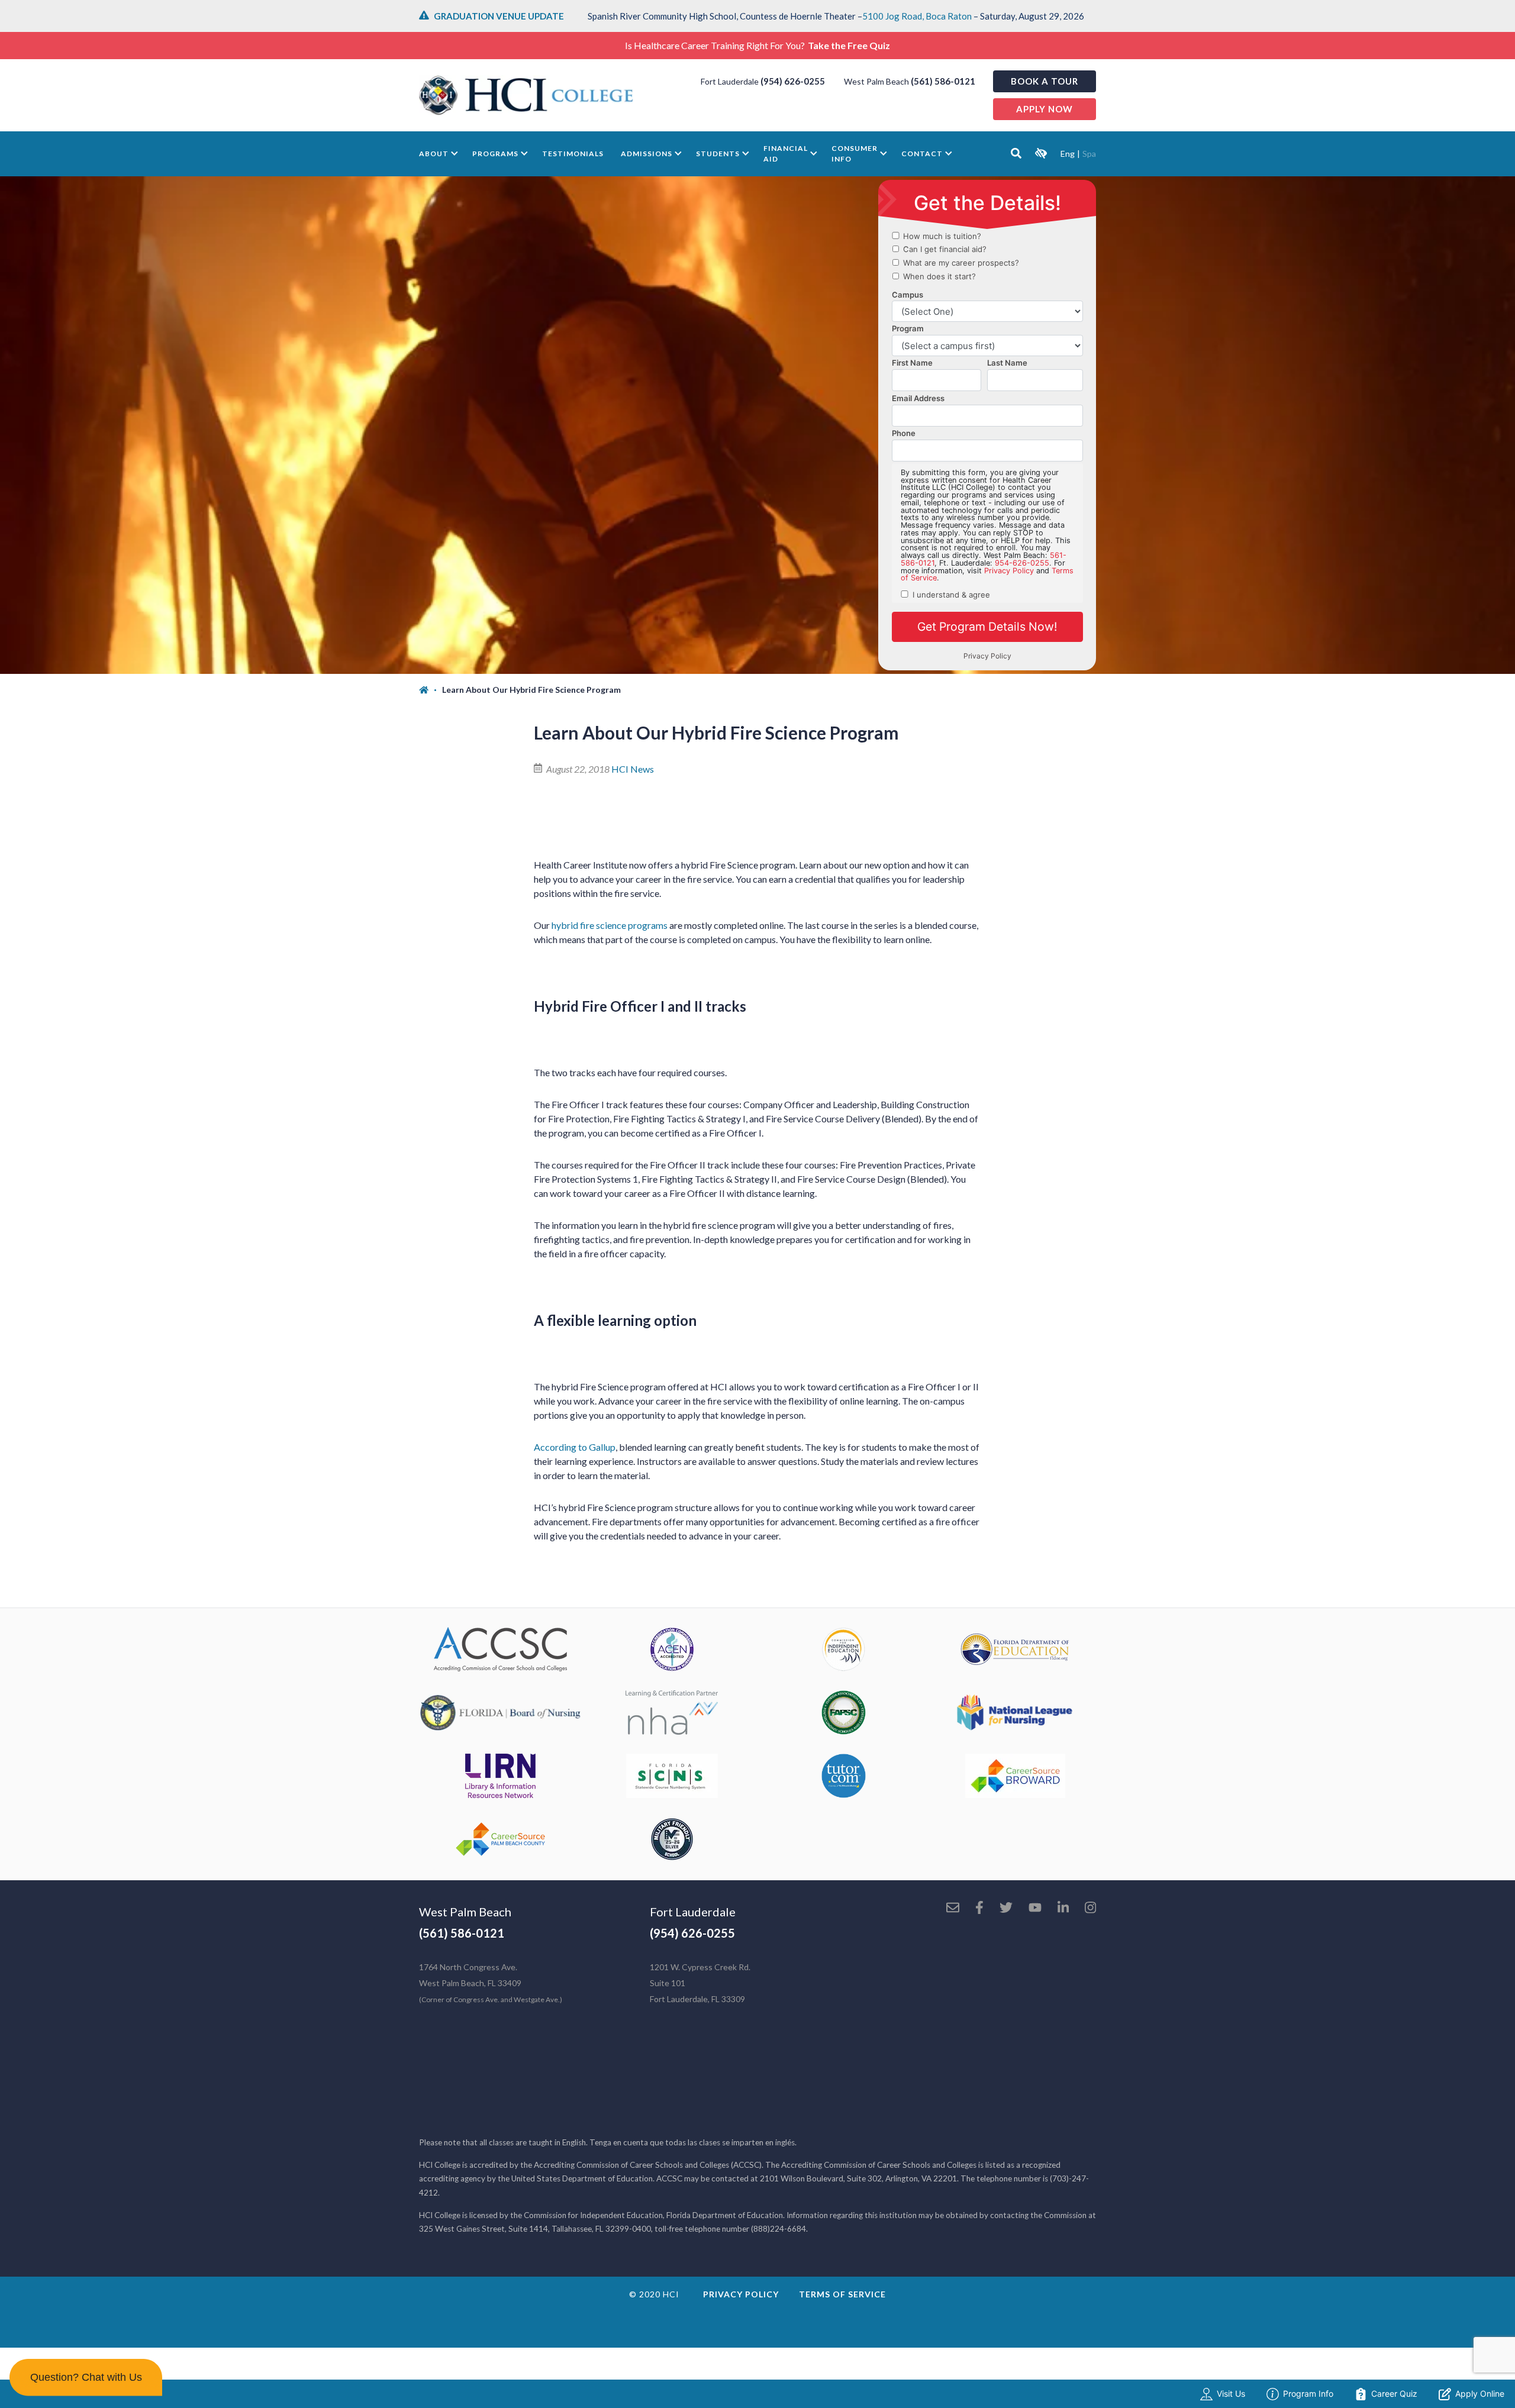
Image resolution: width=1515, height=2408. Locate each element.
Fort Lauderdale (693, 1912)
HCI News (633, 769)
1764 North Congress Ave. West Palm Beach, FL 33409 (491, 1983)
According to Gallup (575, 1447)
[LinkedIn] (1063, 1909)
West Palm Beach (465, 1912)
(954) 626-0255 (793, 81)
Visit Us (1231, 2394)
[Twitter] (1006, 1909)
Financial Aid (786, 154)
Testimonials (573, 154)
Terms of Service (842, 2294)
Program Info (1308, 2394)
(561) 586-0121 (943, 81)
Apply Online (1480, 2394)
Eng (1068, 154)
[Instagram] (1090, 1909)
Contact (922, 154)
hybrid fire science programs (610, 925)
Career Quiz (1394, 2394)
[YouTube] (1035, 1909)
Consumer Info (855, 154)
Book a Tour (1045, 81)
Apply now (1045, 109)
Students (718, 154)
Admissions (647, 154)
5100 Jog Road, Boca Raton (917, 16)
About (434, 154)
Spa (1089, 154)
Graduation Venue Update (499, 16)
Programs (495, 154)
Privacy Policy (741, 2294)
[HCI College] (526, 95)
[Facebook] (979, 1909)
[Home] (431, 690)
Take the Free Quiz (849, 45)
